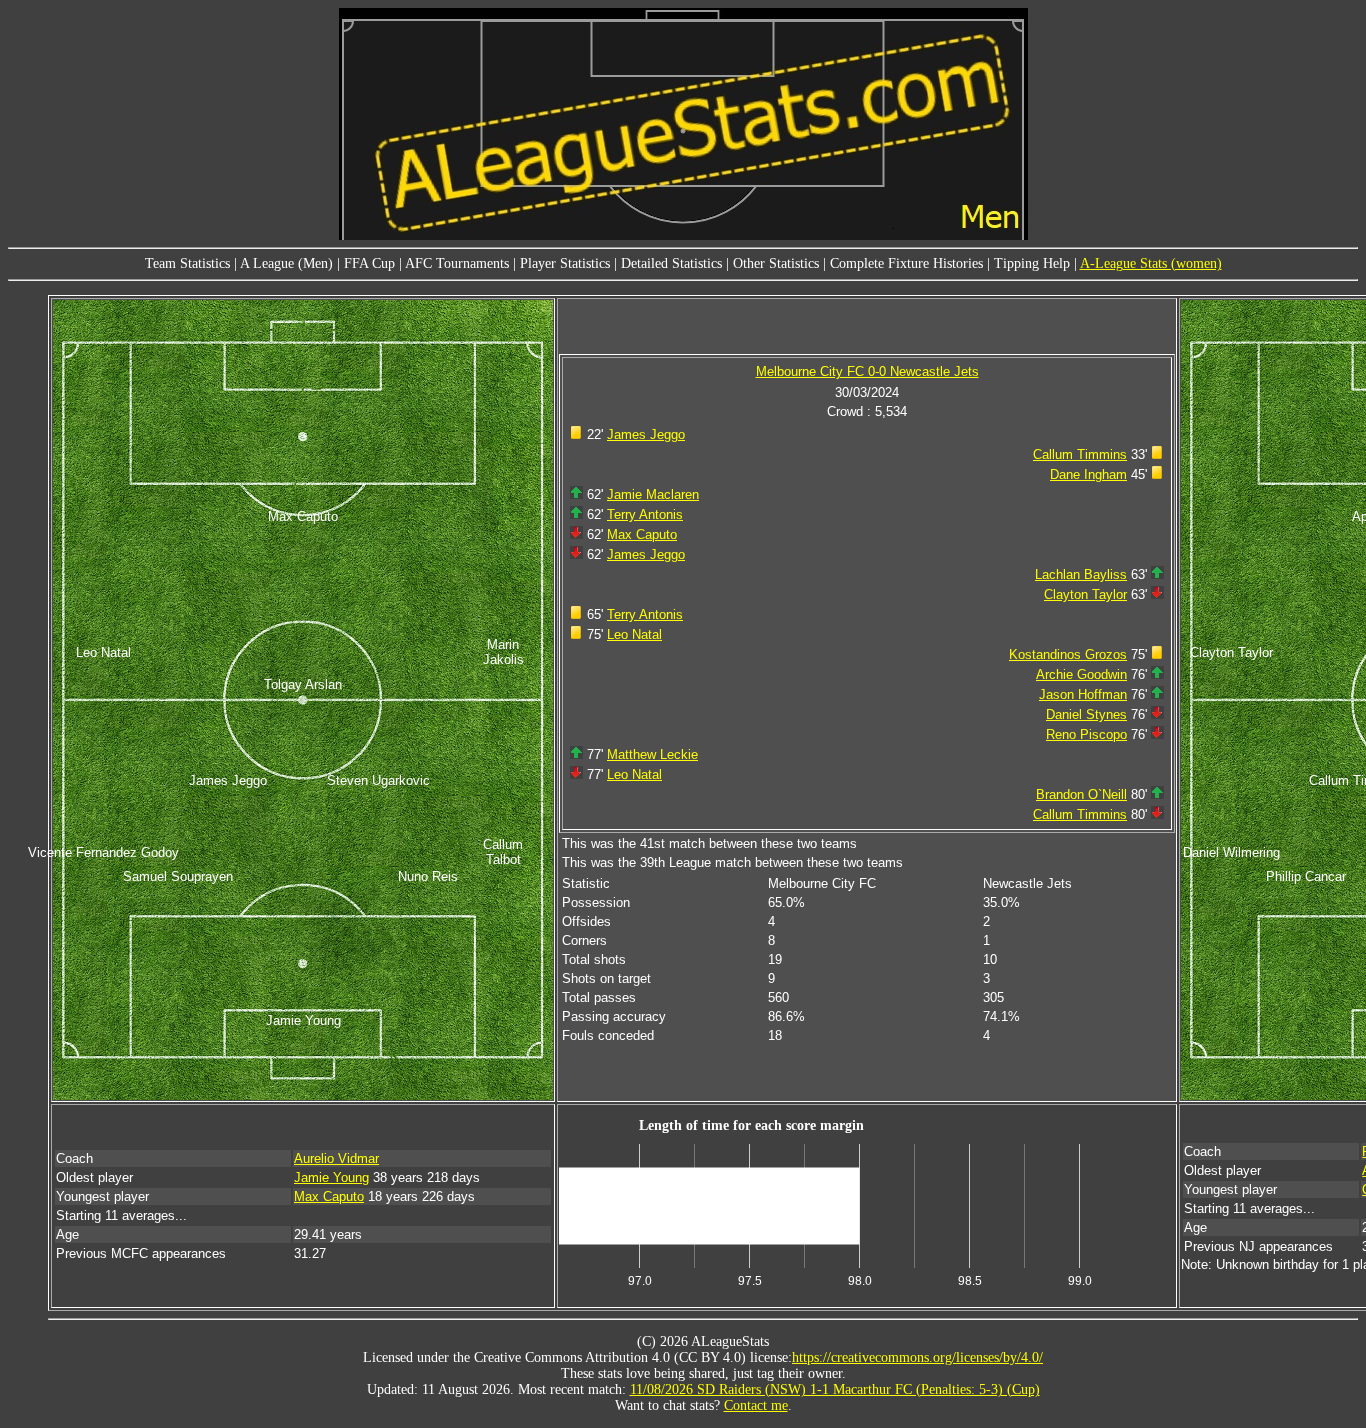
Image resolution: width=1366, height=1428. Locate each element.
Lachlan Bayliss (1081, 574)
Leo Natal (634, 634)
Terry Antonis (645, 514)
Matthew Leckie (652, 754)
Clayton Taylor (1085, 594)
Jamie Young (331, 1177)
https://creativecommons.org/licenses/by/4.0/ (917, 1357)
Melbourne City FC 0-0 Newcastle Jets (867, 371)
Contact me (756, 1405)
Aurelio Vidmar (336, 1158)
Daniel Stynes (1086, 714)
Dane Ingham (1088, 474)
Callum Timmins (1080, 454)
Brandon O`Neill (1081, 794)
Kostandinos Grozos (1068, 654)
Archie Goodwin (1081, 674)
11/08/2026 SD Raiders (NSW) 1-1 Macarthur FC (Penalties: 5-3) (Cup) (835, 1389)
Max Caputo (642, 534)
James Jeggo (646, 434)
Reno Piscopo (1086, 734)
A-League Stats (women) (1151, 263)
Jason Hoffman (1083, 694)
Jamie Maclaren (653, 494)
